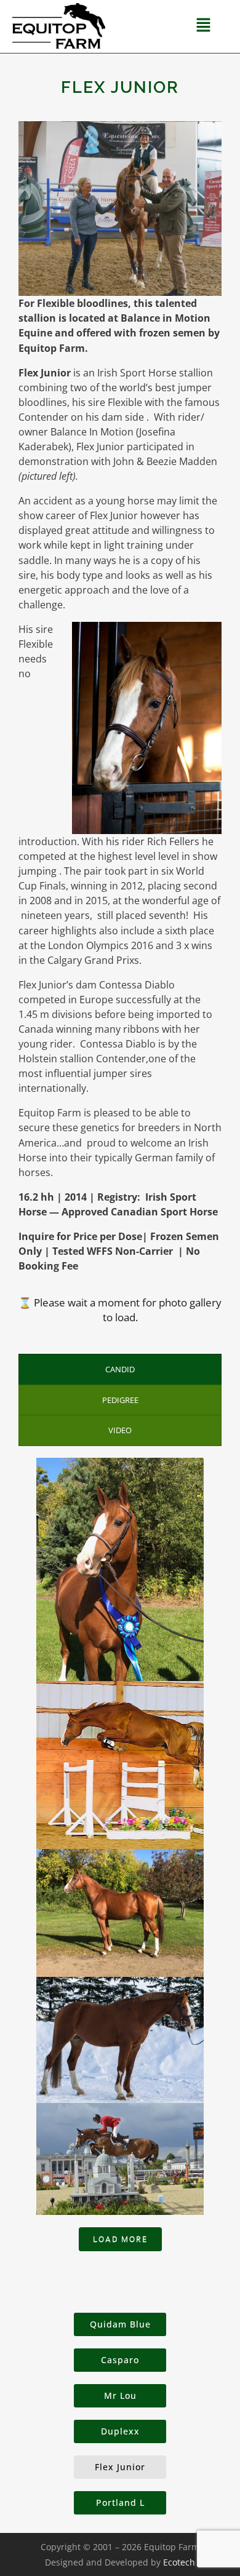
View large (120, 1510)
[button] (204, 26)
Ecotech (179, 2562)
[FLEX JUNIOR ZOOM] (120, 1911)
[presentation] (120, 1369)
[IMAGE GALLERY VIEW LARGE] (120, 2038)
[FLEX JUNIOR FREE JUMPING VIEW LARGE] (120, 1763)
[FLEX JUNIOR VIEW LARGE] (120, 1568)
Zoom (120, 1902)
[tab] (120, 1369)
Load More (120, 2239)
